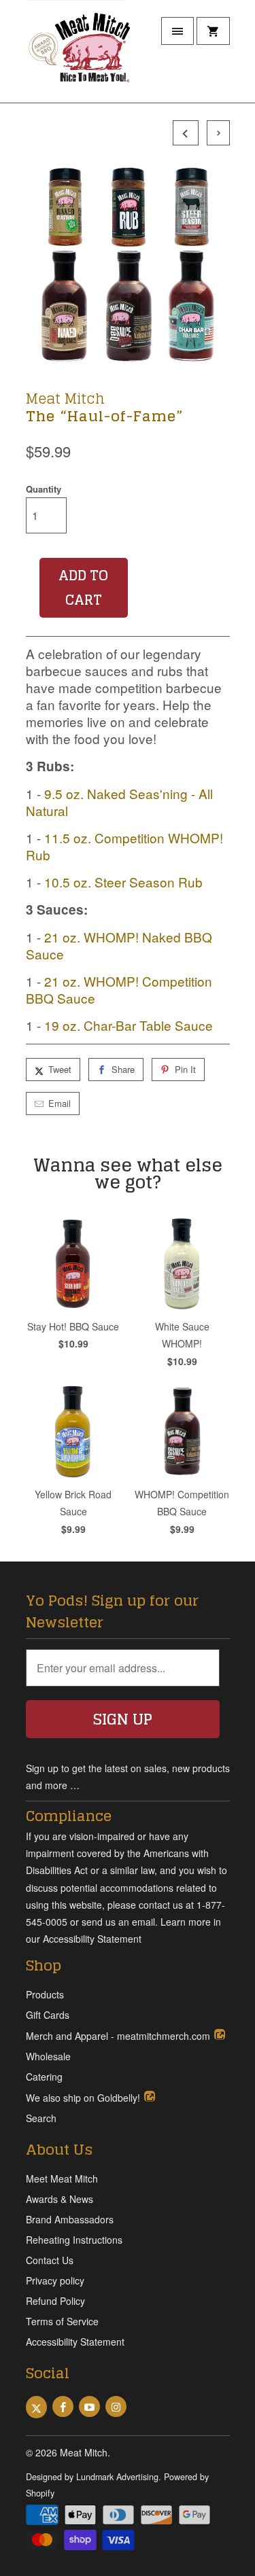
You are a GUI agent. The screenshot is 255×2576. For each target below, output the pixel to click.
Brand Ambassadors (70, 2219)
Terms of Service (62, 2321)
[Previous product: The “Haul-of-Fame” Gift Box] (184, 133)
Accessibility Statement (75, 2342)
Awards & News (60, 2199)
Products (45, 1994)
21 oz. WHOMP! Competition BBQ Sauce (119, 989)
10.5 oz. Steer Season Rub (123, 882)
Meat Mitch (65, 398)
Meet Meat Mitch (62, 2178)
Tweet (60, 1069)
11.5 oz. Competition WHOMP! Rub (124, 846)
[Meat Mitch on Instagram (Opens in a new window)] (116, 2406)
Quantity (44, 489)
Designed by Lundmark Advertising (92, 2477)
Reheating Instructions (74, 2240)
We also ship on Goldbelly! (84, 2098)
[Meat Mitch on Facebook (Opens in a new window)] (63, 2406)
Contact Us (50, 2260)
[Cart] (213, 31)
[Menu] (177, 31)
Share (123, 1069)
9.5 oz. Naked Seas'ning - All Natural (119, 802)
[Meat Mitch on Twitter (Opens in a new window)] (36, 2407)
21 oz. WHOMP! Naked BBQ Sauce (119, 945)
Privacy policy (55, 2280)
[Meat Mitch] (80, 56)
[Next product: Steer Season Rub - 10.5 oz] (215, 133)
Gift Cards (48, 2015)
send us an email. (120, 1922)
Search (41, 2118)
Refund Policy (55, 2301)
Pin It (185, 1069)
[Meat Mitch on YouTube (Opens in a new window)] (89, 2406)
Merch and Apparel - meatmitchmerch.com (119, 2036)
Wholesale (48, 2056)
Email (60, 1103)
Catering (44, 2077)
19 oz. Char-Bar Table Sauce (129, 1025)
